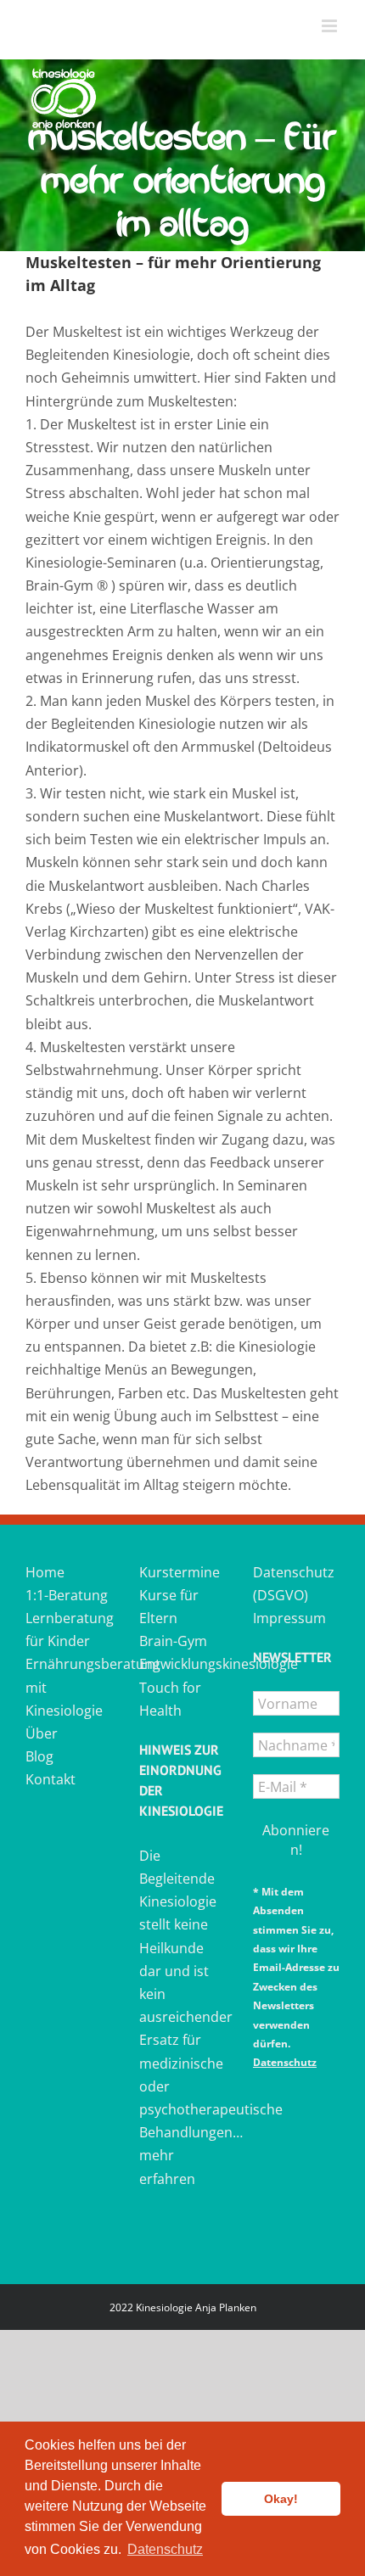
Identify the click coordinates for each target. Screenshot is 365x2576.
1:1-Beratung (67, 1595)
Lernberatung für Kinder (69, 1630)
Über (42, 1733)
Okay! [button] (281, 2499)
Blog (39, 1756)
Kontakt (51, 1779)
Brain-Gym (173, 1641)
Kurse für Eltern (169, 1607)
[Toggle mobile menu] (331, 26)
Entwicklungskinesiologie (182, 1664)
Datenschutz (285, 2062)
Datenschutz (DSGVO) (294, 1584)
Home (45, 1572)
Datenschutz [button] (165, 2549)
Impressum (289, 1618)
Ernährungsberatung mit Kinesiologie (69, 1687)
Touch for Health (170, 1699)
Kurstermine (180, 1572)
